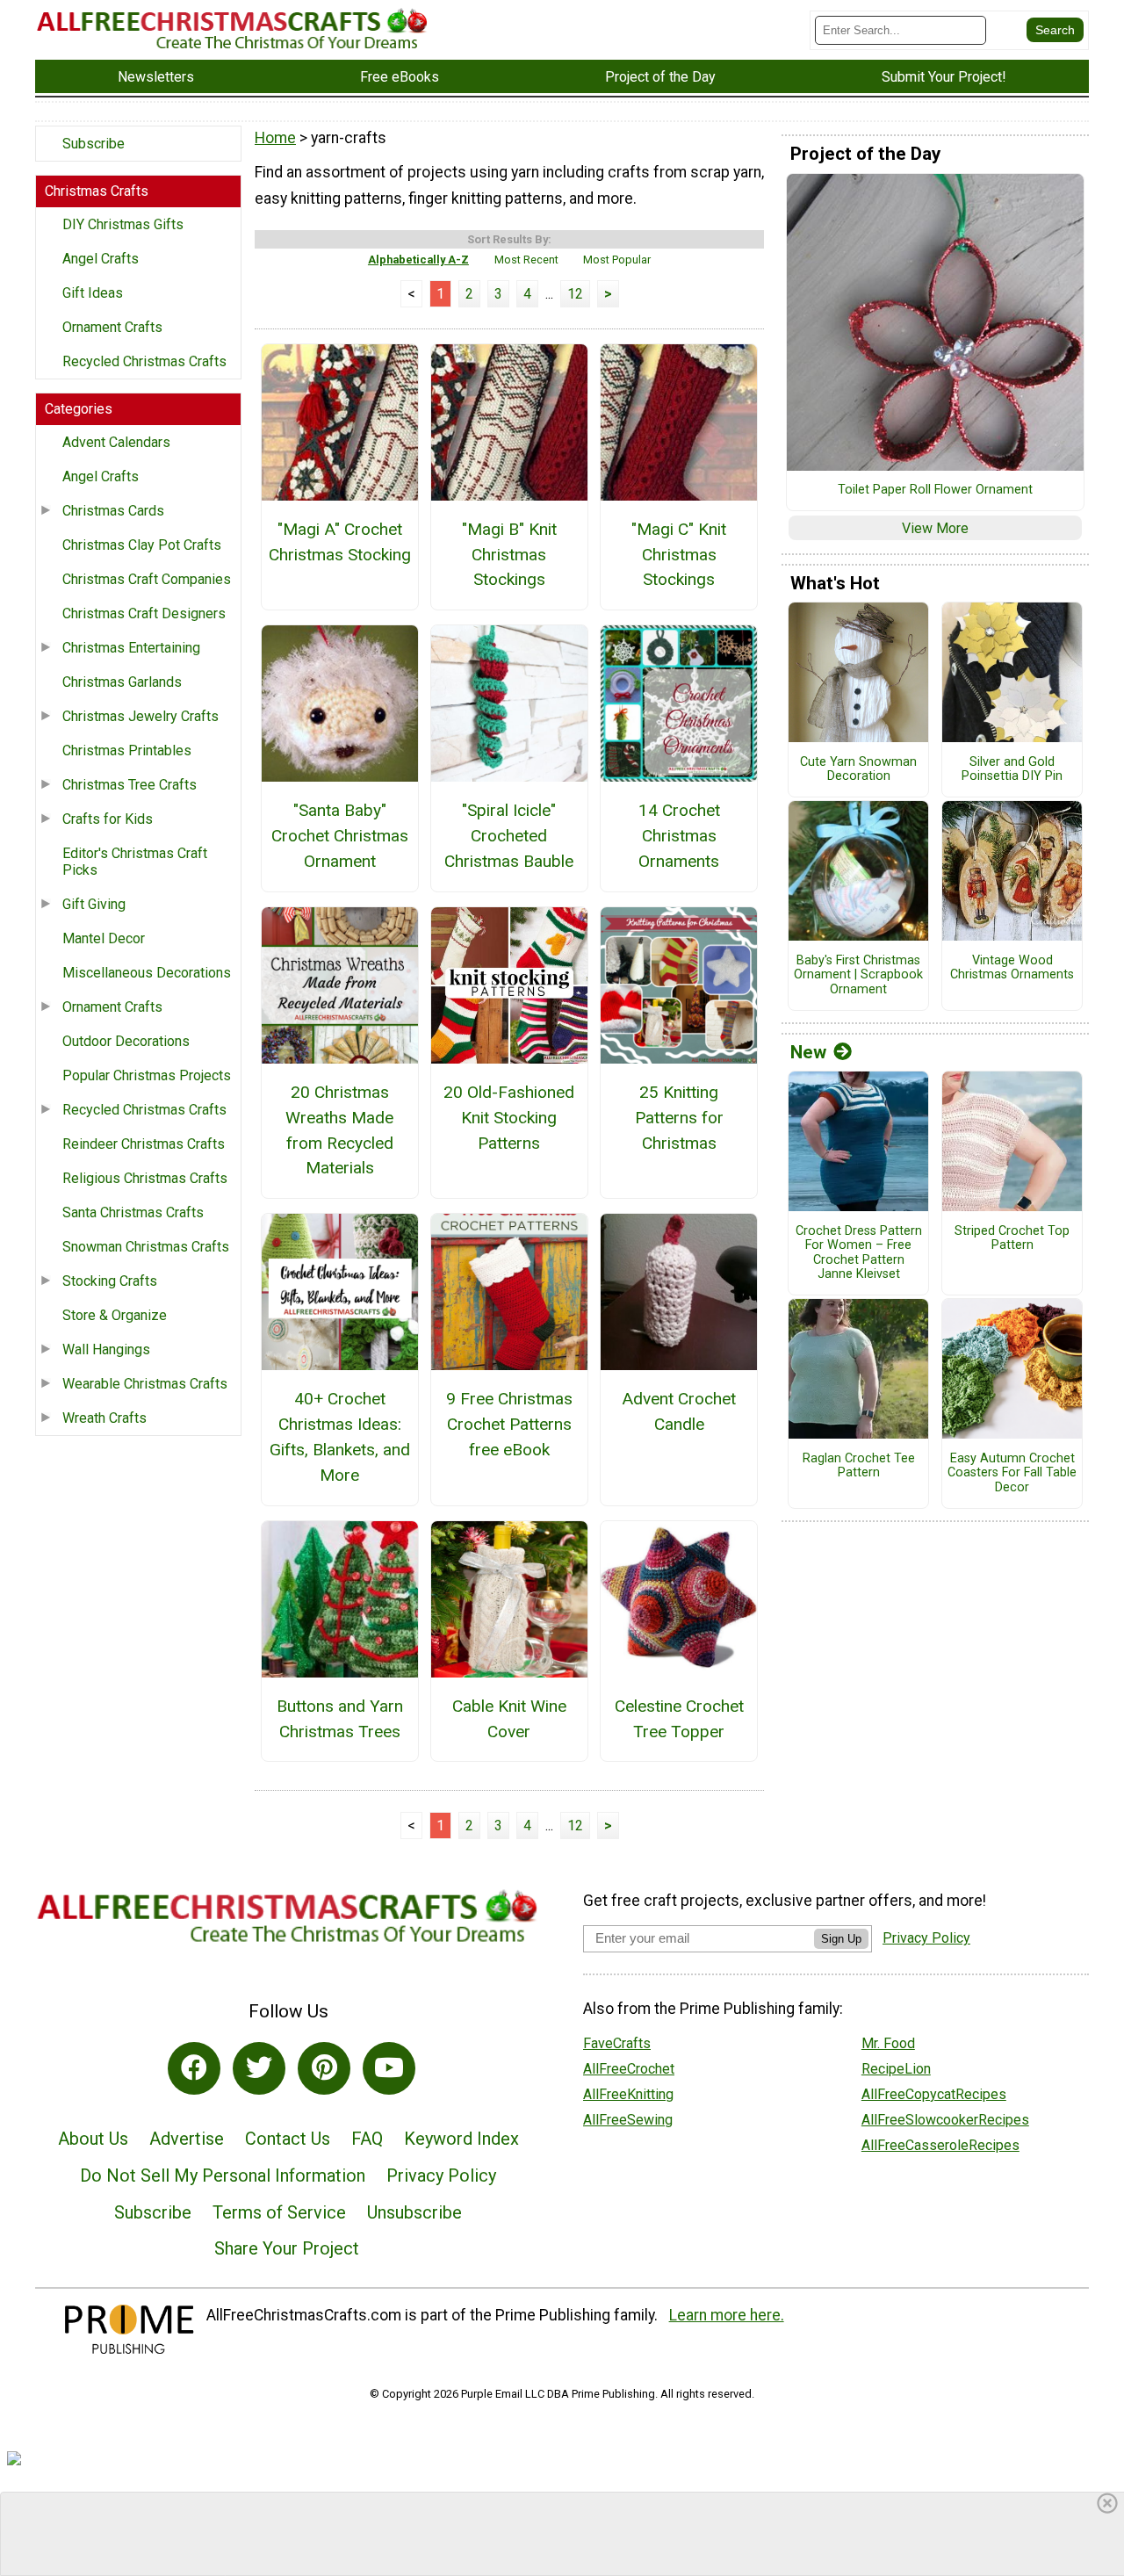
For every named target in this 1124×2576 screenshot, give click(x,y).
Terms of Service (279, 2212)
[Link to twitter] (259, 2068)
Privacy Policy (441, 2176)
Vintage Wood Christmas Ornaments (1012, 968)
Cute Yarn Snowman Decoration (858, 770)
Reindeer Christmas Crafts (144, 1144)
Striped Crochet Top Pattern (1012, 1239)
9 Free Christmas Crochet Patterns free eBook (509, 1424)
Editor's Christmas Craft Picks (135, 862)
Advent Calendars (116, 442)
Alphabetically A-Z (418, 260)
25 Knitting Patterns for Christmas (679, 1118)
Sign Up (841, 1939)
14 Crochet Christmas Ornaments (679, 836)
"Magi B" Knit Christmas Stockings (509, 555)
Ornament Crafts (112, 327)
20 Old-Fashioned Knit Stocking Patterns (509, 1118)
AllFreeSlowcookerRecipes (945, 2120)
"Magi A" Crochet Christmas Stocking (339, 542)
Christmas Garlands (122, 682)
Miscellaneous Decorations (147, 973)
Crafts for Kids (108, 819)
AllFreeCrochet (629, 2069)
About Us (93, 2139)
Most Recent (526, 260)
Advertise (187, 2139)
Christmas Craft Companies (147, 579)
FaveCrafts (617, 2043)
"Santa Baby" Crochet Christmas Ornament (340, 836)
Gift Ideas (93, 293)
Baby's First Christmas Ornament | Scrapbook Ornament (858, 975)
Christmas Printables (127, 750)
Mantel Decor (104, 938)
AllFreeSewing (628, 2120)
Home (275, 138)
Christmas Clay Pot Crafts (142, 545)
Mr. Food (888, 2043)
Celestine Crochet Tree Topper (679, 1719)
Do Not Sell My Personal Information (223, 2176)
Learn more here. (727, 2315)
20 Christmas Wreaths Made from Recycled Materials (339, 1130)
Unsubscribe (414, 2212)
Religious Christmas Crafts (145, 1178)
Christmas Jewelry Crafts (140, 716)
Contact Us (288, 2139)
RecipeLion (896, 2069)
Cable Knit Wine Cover (509, 1719)
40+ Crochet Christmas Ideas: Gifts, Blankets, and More (340, 1436)
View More (935, 528)
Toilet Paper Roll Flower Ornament (935, 490)
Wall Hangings (106, 1349)
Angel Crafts (101, 259)
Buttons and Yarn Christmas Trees (340, 1719)
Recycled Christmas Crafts (144, 361)
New (808, 1052)
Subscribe (94, 144)
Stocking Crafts (110, 1281)
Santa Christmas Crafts (133, 1212)
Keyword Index (461, 2139)
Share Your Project (287, 2248)
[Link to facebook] (194, 2068)
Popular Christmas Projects (147, 1075)
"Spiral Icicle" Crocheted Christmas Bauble (509, 836)
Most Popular (617, 260)
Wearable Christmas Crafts (145, 1384)
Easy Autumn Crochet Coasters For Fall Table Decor (1012, 1473)
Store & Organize (115, 1315)
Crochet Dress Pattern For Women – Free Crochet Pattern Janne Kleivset (859, 1253)
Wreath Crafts (104, 1418)
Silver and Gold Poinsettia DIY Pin (1012, 770)
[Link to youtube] (389, 2068)
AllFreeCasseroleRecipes (940, 2145)
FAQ (367, 2139)
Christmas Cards (113, 511)
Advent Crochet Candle (679, 1411)
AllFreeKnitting (628, 2094)
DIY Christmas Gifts (123, 224)
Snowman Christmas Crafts (146, 1247)
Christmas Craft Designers (144, 613)
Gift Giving (94, 904)
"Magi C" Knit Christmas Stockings (679, 555)
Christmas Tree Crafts (130, 785)
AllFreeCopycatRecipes (934, 2094)
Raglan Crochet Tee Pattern (859, 1466)
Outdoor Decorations (126, 1041)
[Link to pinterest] (324, 2068)
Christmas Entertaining (131, 648)
